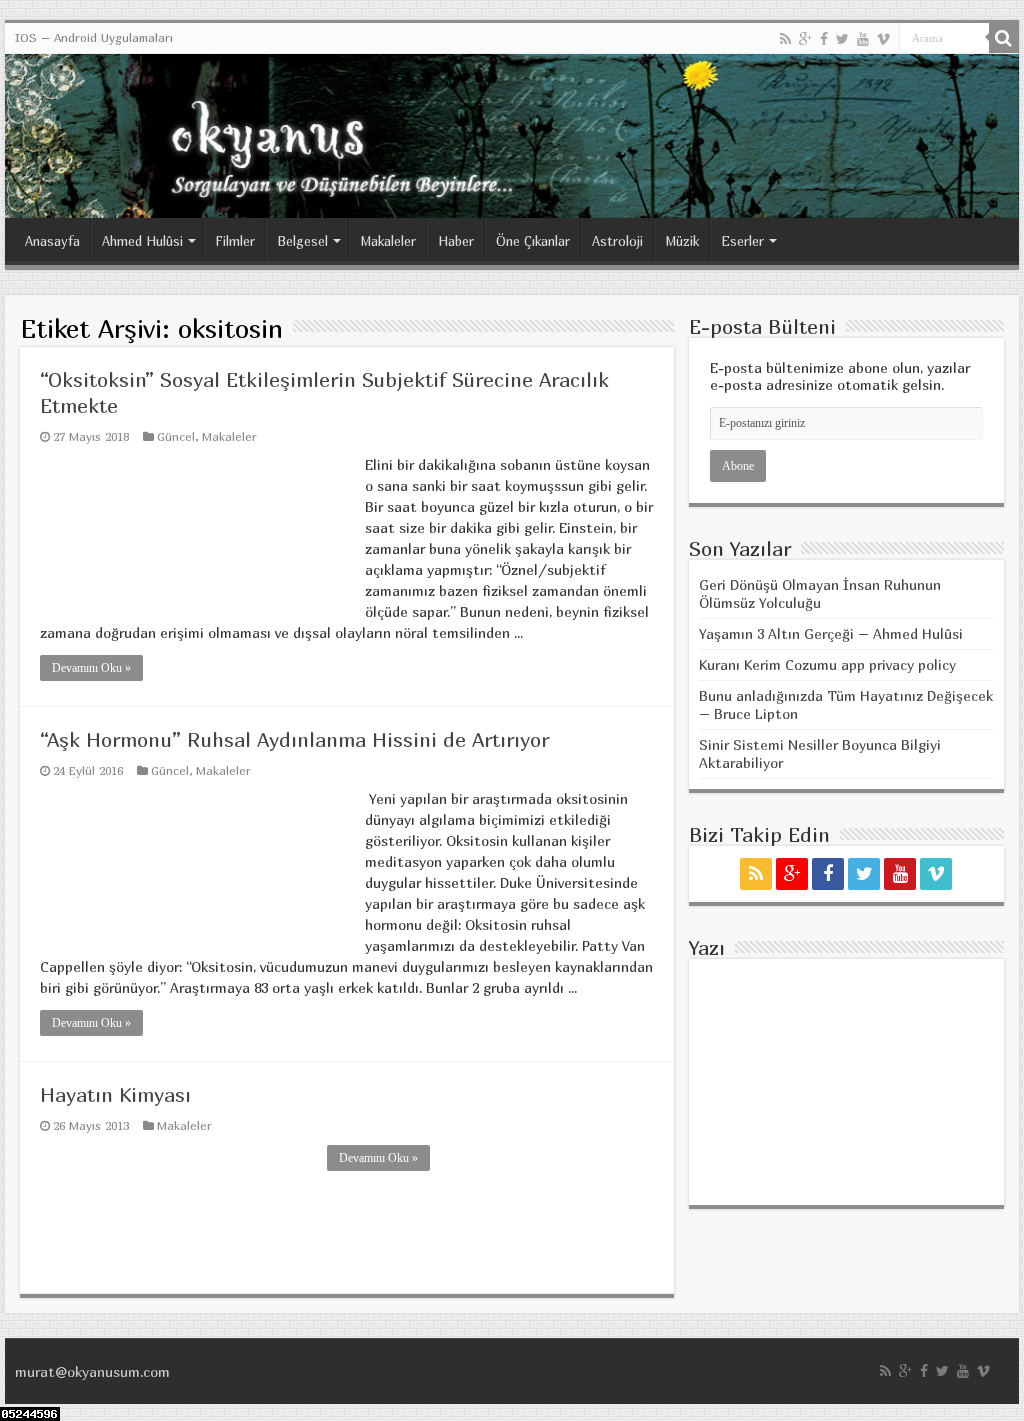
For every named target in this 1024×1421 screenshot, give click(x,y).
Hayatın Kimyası (115, 1094)
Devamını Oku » (91, 668)
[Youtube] (863, 39)
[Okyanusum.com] (512, 136)
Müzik (682, 241)
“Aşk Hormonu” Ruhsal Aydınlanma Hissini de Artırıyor (294, 739)
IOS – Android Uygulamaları (94, 37)
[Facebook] (824, 39)
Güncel (176, 436)
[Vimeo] (883, 39)
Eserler (742, 241)
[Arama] (1004, 38)
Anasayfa (52, 241)
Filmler (235, 241)
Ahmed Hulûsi (142, 241)
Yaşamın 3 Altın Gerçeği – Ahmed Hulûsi (831, 633)
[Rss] (785, 39)
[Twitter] (842, 39)
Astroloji (617, 241)
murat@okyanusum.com (92, 1371)
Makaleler (388, 241)
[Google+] (805, 39)
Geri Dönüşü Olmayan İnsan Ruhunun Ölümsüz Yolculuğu (820, 593)
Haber (456, 241)
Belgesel (302, 241)
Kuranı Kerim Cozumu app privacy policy (827, 664)
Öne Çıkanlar (533, 241)
